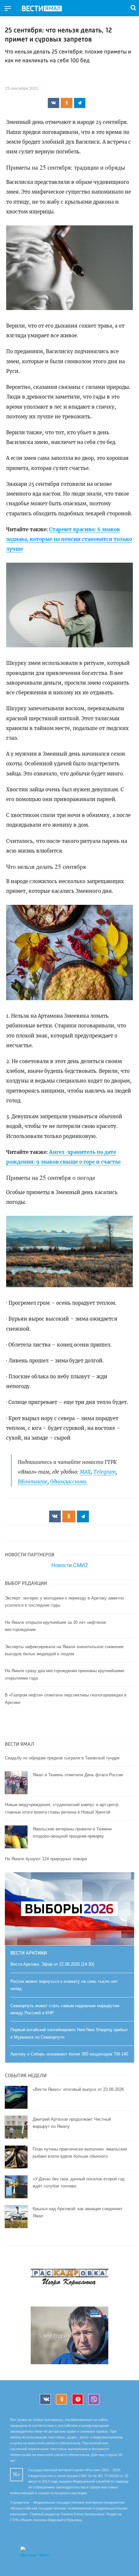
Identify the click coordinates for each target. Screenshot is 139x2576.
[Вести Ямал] (47, 9)
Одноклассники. (69, 1482)
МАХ (85, 1472)
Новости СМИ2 (70, 1565)
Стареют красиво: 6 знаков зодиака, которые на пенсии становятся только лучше (69, 539)
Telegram (105, 1472)
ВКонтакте (33, 1482)
